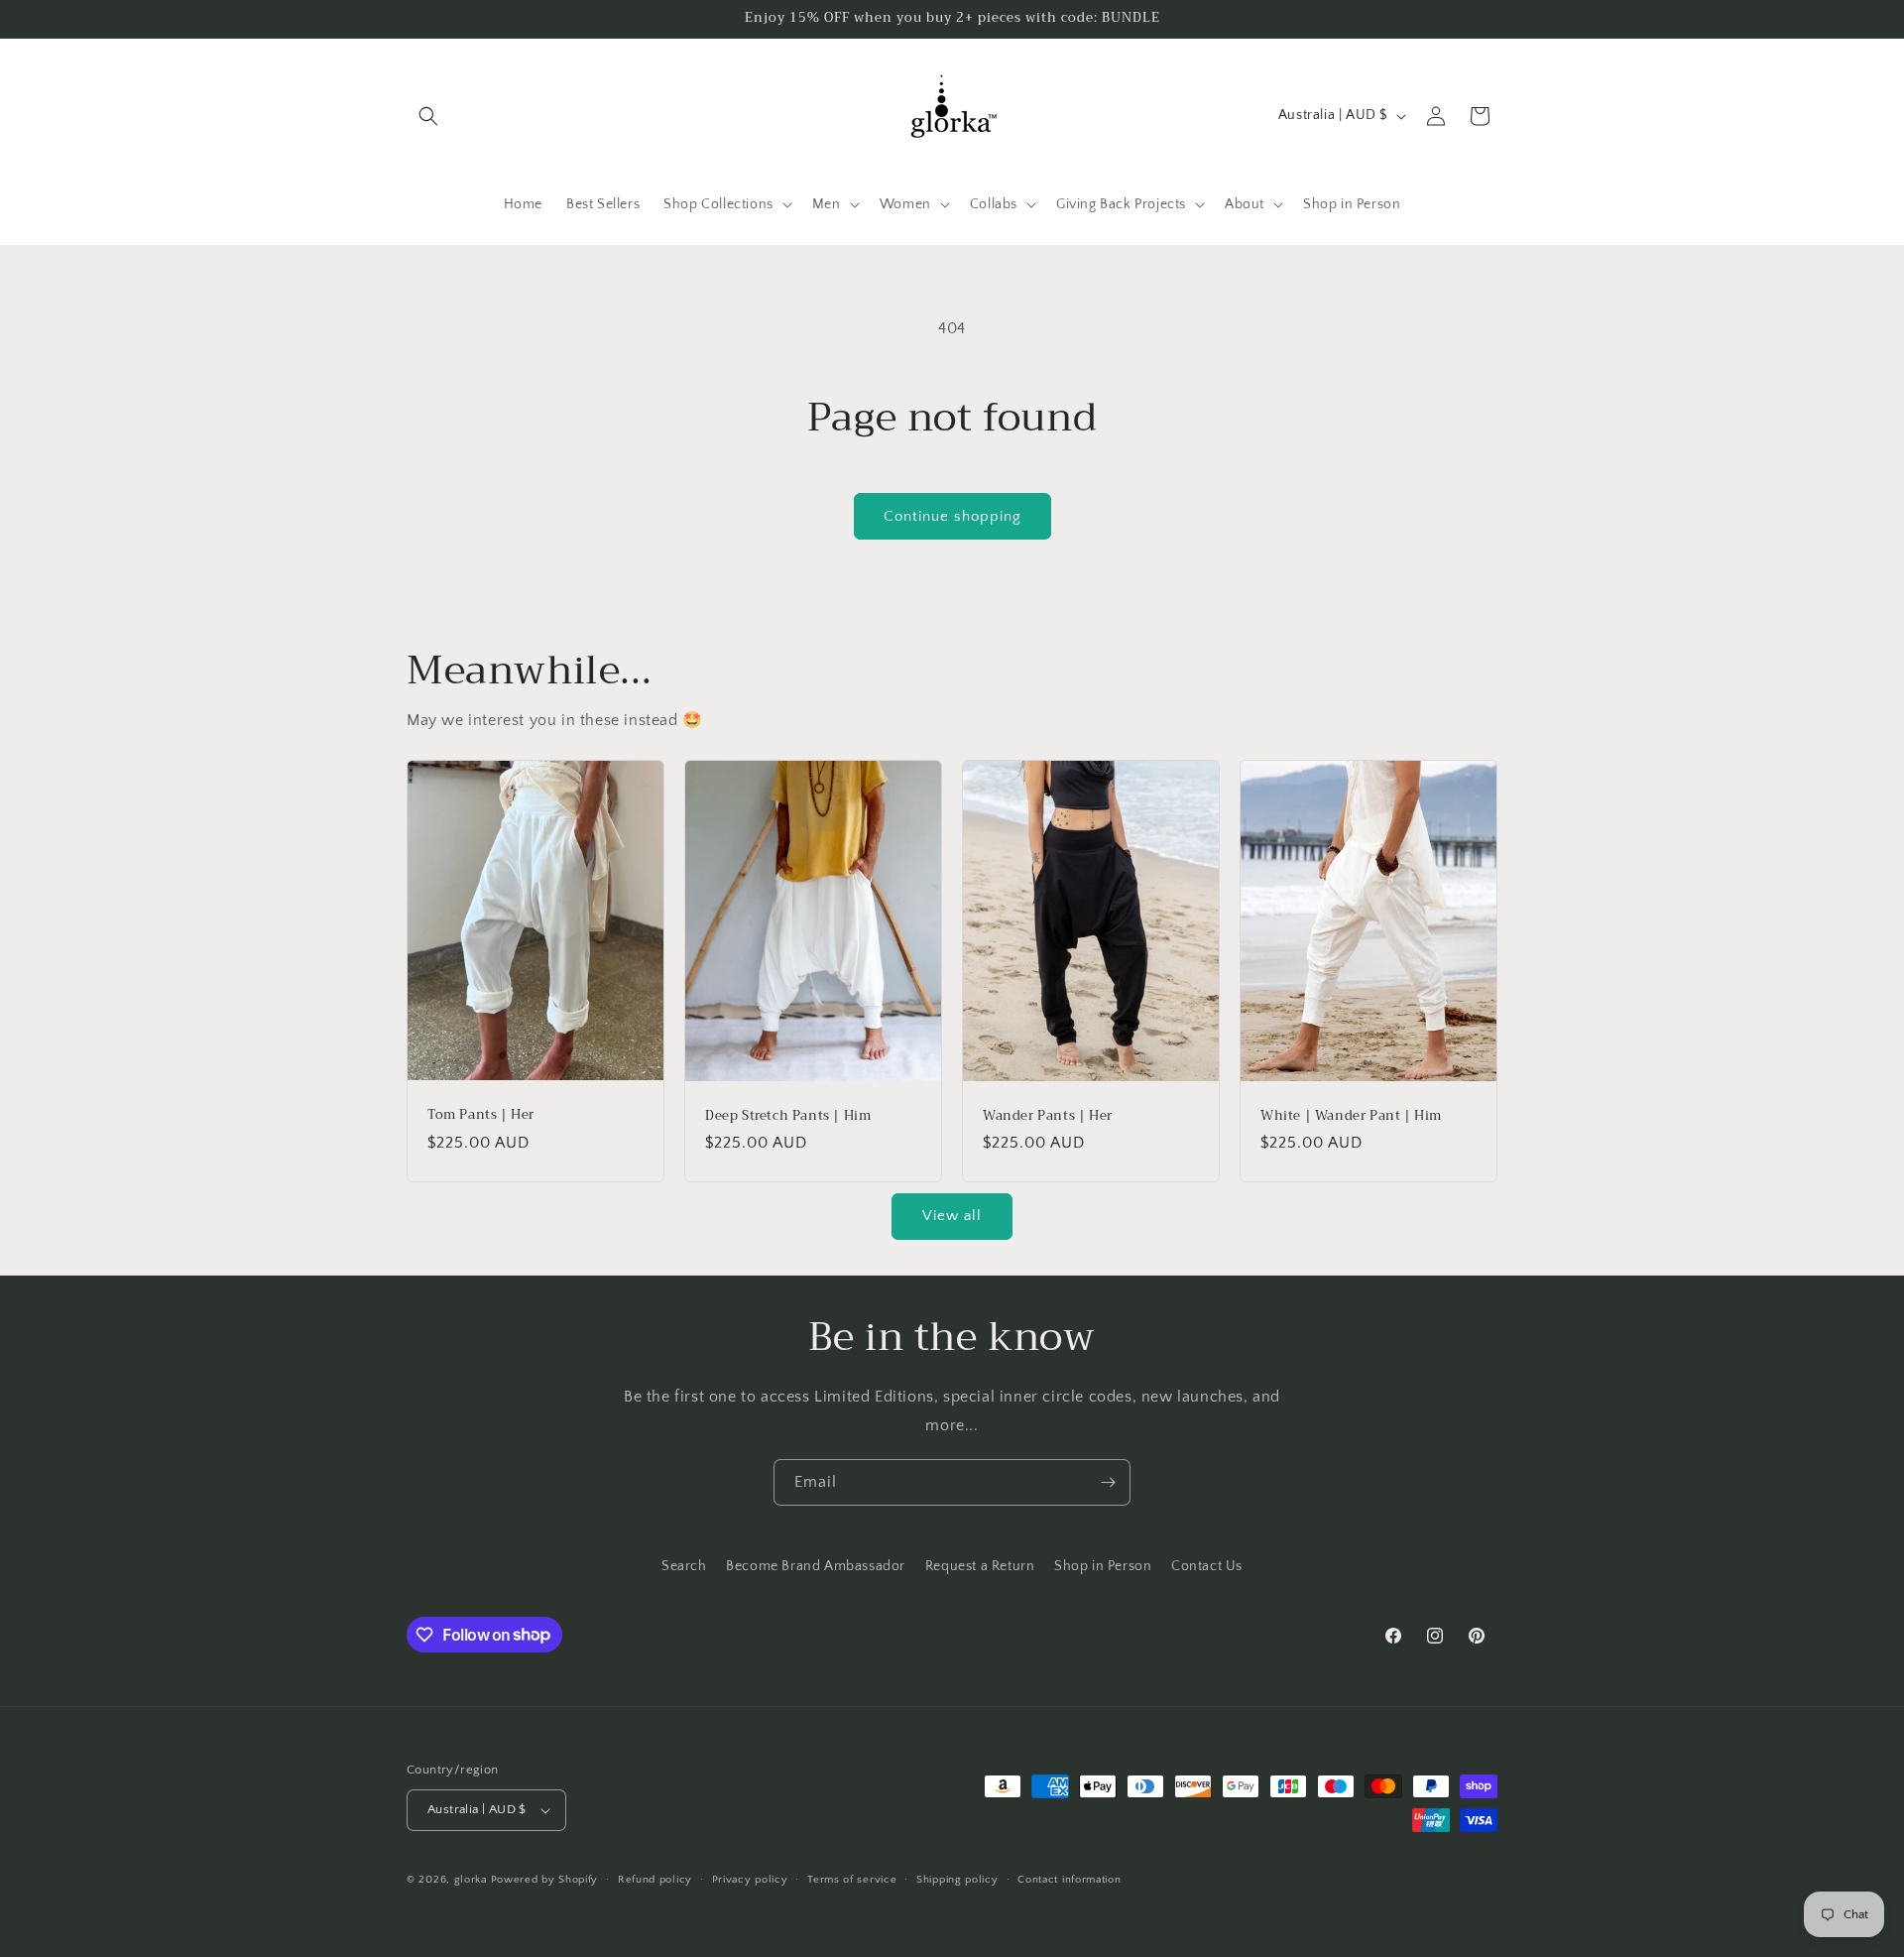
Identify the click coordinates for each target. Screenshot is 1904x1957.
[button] (428, 116)
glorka (471, 1880)
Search (684, 1566)
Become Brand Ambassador (816, 1566)
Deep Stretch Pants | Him (788, 1116)
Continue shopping (952, 516)
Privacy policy (750, 1880)
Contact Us (1207, 1566)
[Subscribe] (1108, 1482)
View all (952, 1216)
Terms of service (852, 1880)
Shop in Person (1103, 1566)
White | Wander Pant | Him (1351, 1116)
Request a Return (980, 1566)
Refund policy (655, 1880)
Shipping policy (957, 1880)
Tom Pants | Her (481, 1116)
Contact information (1069, 1880)
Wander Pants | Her (1048, 1116)
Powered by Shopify (545, 1880)
